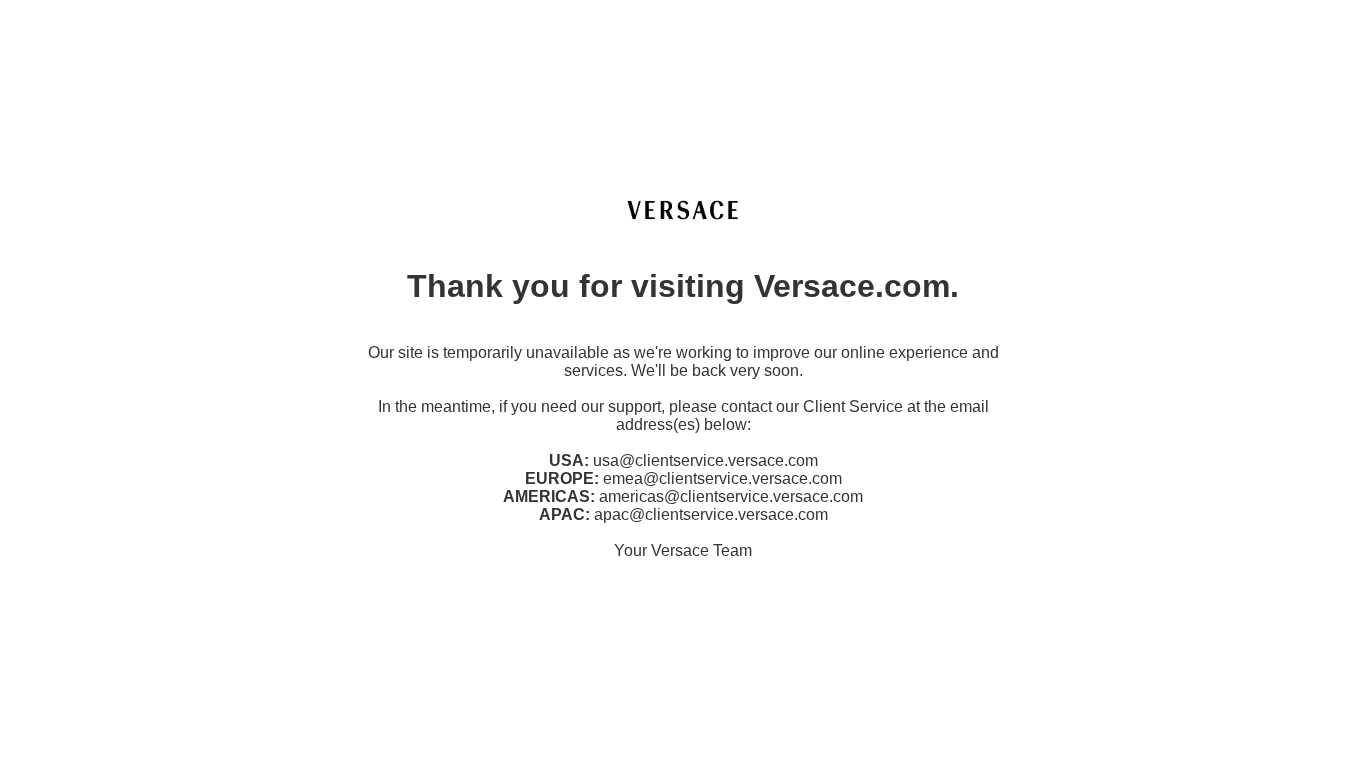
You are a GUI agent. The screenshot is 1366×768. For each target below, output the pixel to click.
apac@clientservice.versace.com (711, 514)
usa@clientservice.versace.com (705, 460)
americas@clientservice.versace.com (731, 496)
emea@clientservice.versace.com (722, 478)
